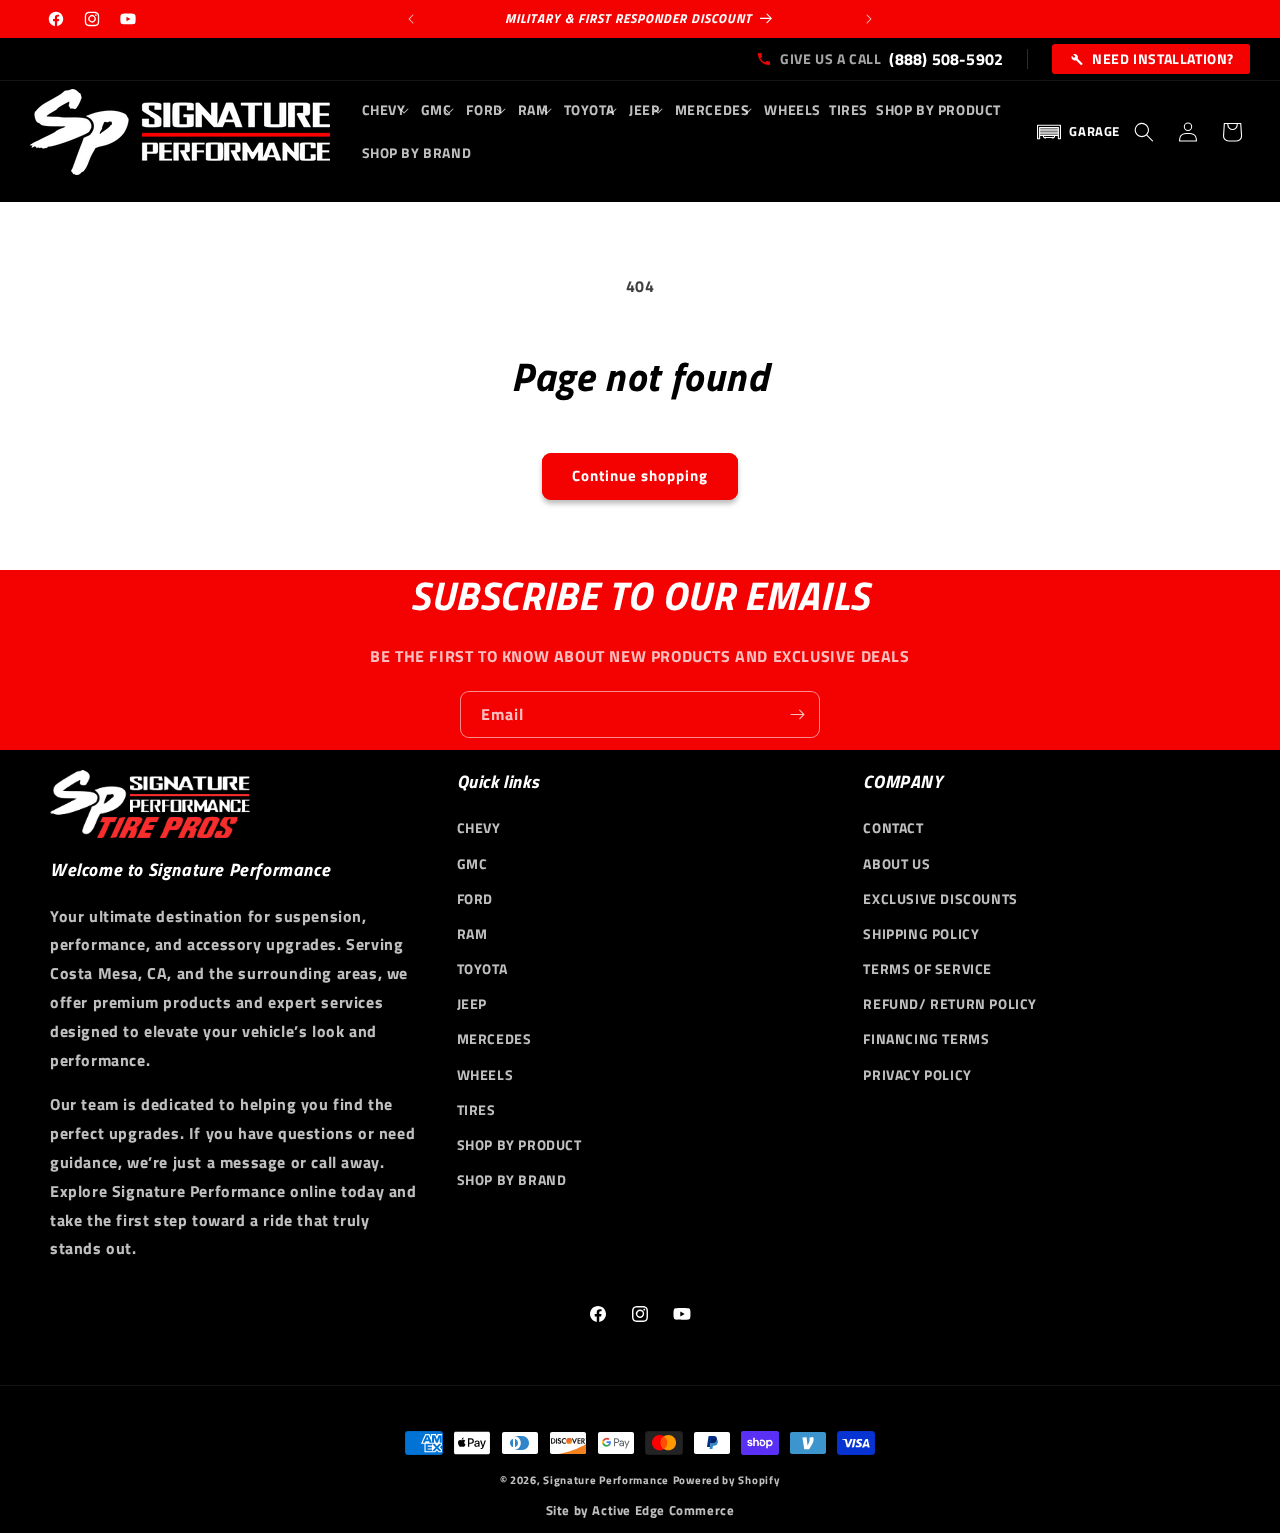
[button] (387, 110)
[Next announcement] (869, 19)
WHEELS (485, 1073)
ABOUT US (896, 862)
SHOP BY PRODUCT (519, 1144)
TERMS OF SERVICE (927, 968)
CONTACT (893, 827)
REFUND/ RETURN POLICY (950, 1003)
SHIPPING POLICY (921, 933)
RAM (472, 933)
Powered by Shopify (727, 1480)
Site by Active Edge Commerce (640, 1510)
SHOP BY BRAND (512, 1179)
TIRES (476, 1109)
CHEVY (479, 827)
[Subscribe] (797, 714)
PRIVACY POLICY (917, 1073)
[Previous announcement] (411, 19)
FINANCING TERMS (926, 1038)
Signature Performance (606, 1480)
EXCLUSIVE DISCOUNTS (940, 898)
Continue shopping (640, 475)
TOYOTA (482, 968)
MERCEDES (494, 1038)
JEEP (472, 1003)
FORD (475, 898)
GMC (472, 862)
